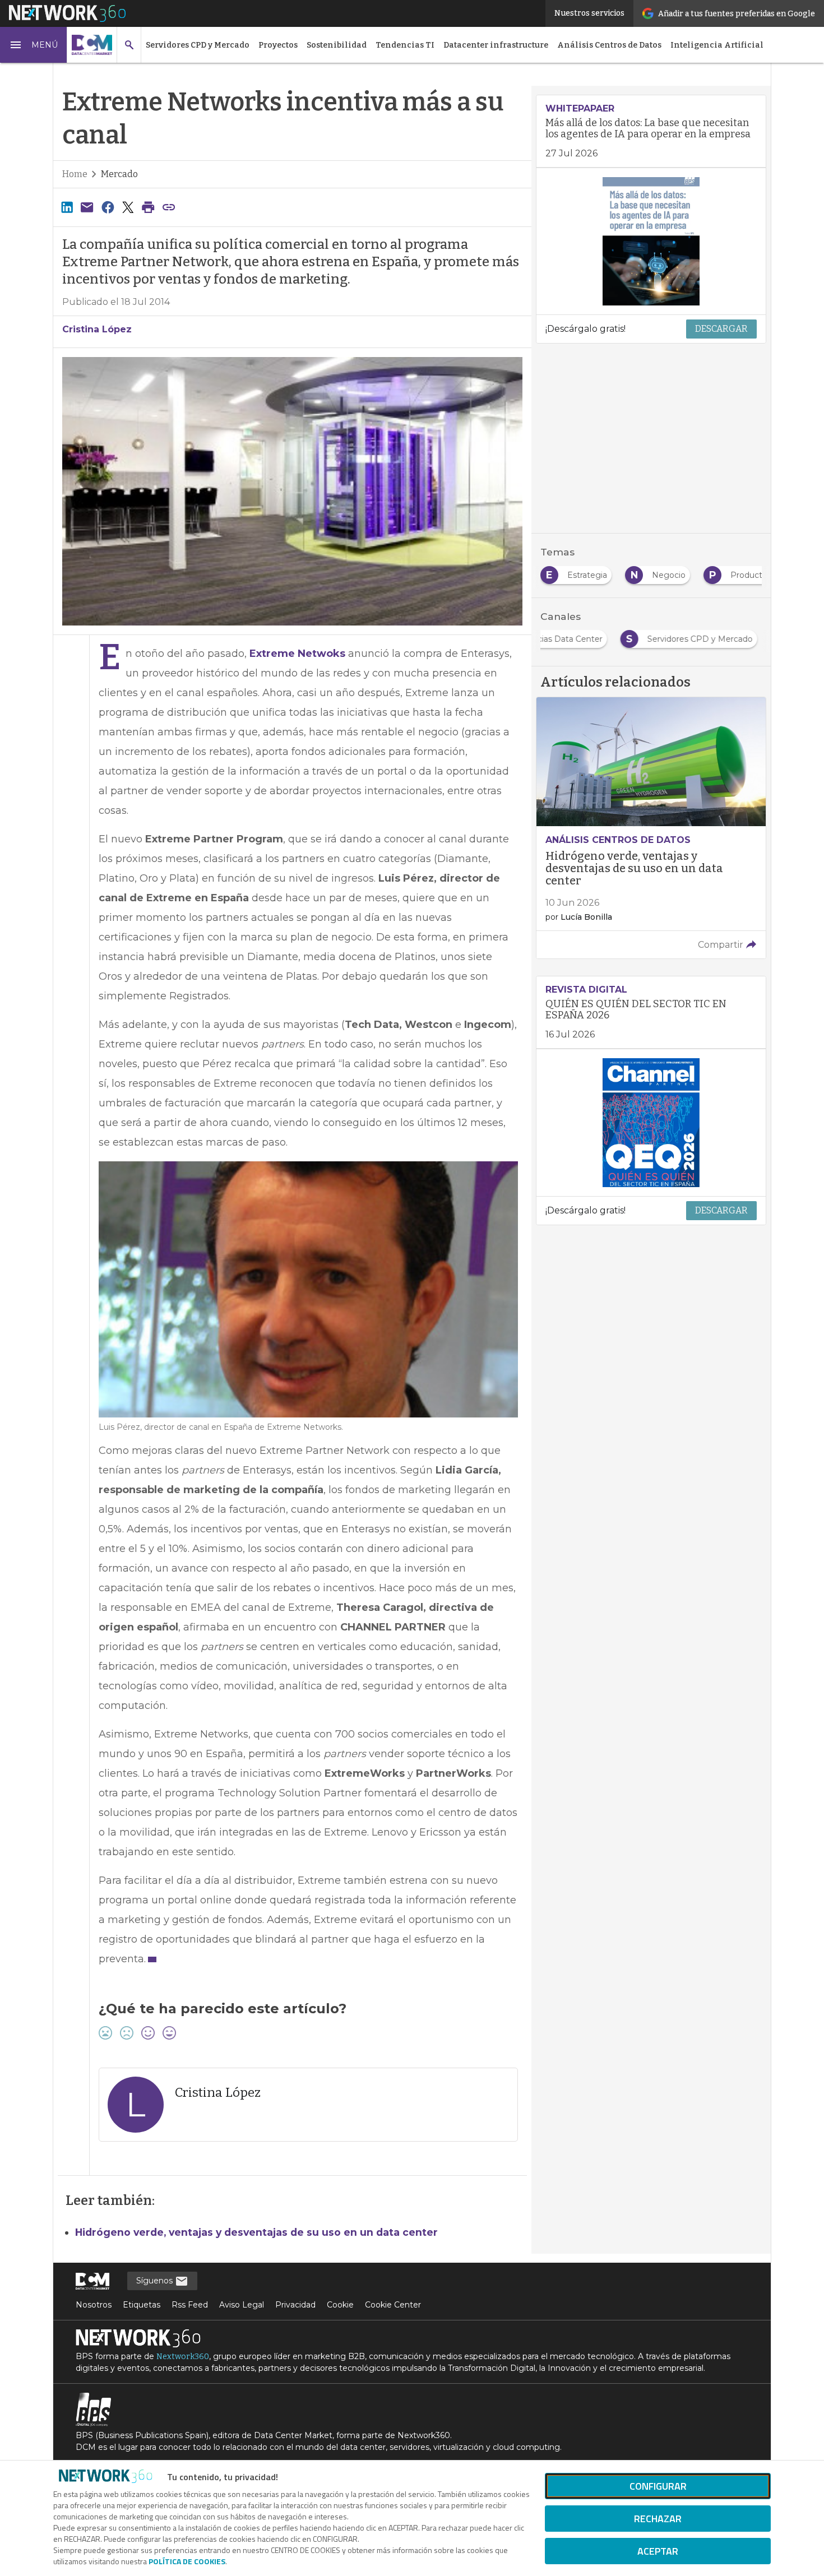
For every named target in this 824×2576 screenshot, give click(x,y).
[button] (34, 45)
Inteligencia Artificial (717, 45)
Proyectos (278, 45)
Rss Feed (190, 2305)
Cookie (340, 2305)
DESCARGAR (721, 329)
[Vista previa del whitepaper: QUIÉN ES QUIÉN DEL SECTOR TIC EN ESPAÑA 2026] (651, 1123)
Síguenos (156, 2281)
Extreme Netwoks (297, 654)
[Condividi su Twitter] (128, 207)
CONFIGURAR (658, 2486)
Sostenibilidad (337, 45)
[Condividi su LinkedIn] (67, 207)
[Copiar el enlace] (169, 207)
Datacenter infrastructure (496, 45)
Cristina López (97, 329)
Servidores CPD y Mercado (198, 45)
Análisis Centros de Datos (609, 45)
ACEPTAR (658, 2551)
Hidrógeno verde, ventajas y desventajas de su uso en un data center (256, 2232)
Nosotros (94, 2305)
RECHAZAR (658, 2519)
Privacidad (295, 2305)
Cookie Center (393, 2305)
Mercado (119, 174)
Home (75, 174)
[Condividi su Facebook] (108, 207)
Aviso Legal (242, 2305)
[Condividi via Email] (87, 207)
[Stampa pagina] (149, 207)
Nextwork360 (183, 2357)
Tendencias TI (405, 45)
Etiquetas (142, 2305)
